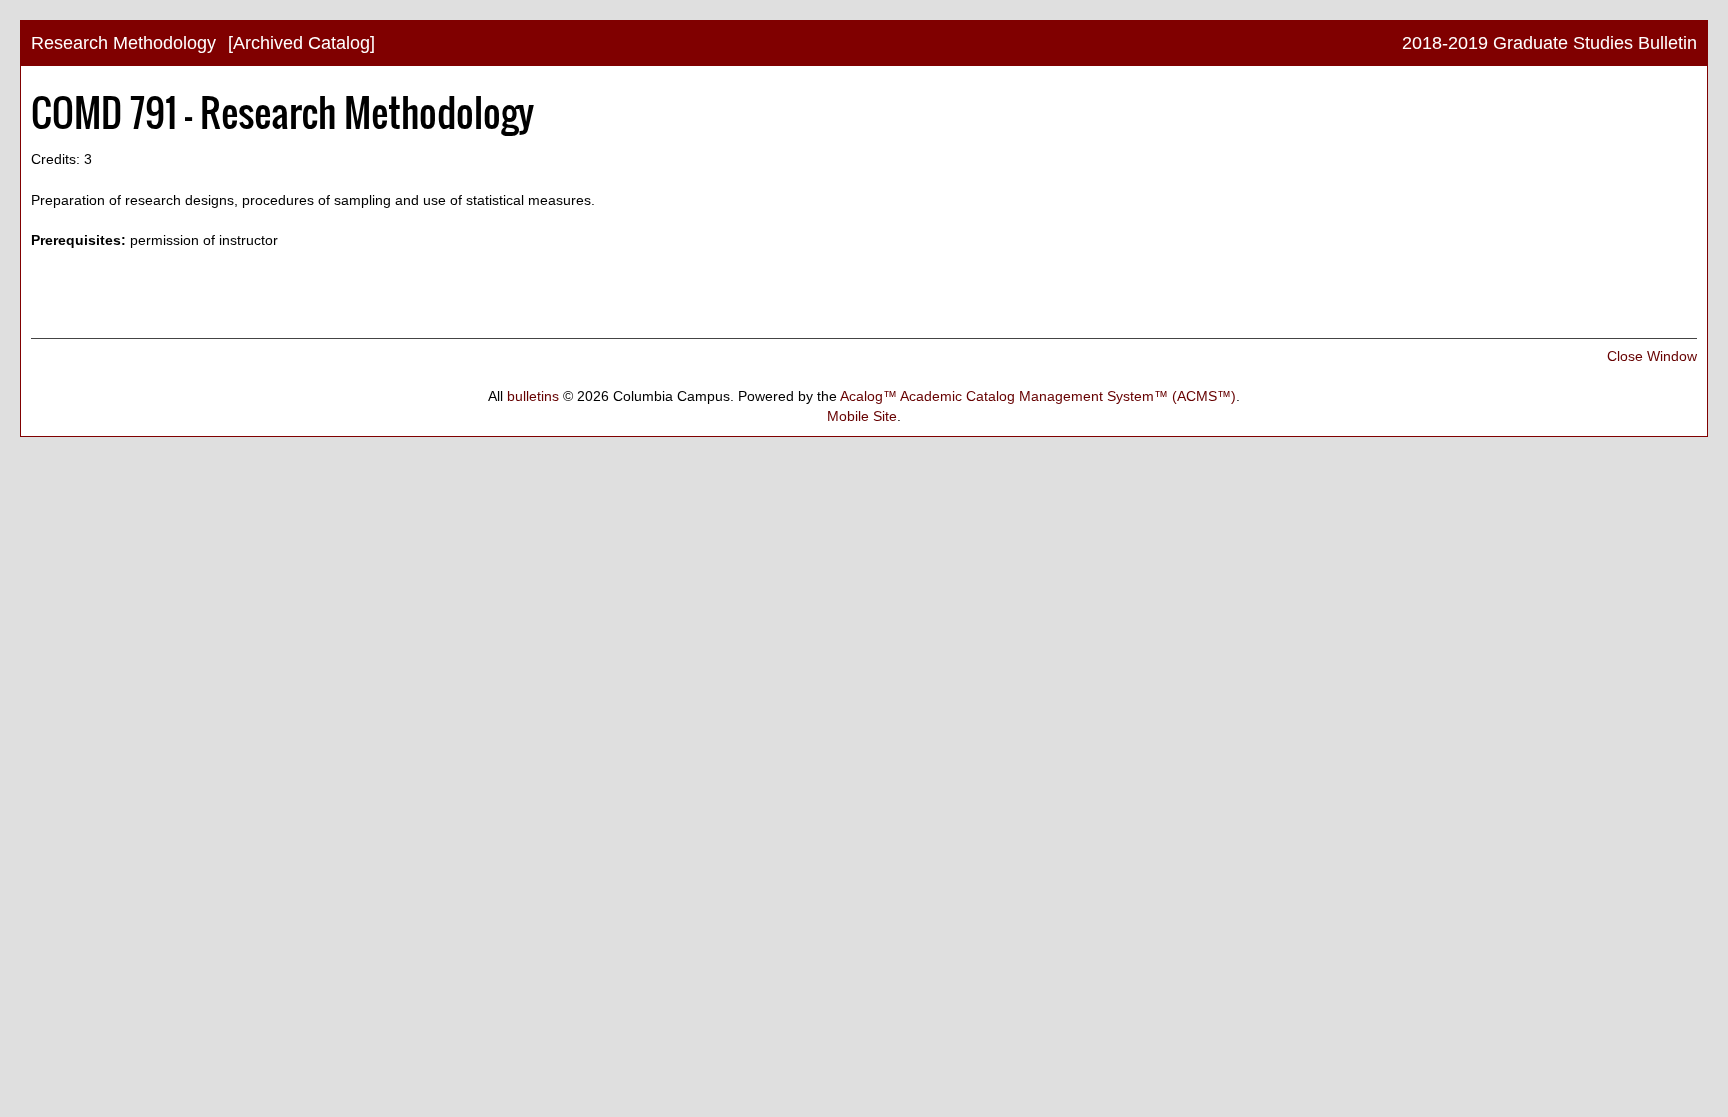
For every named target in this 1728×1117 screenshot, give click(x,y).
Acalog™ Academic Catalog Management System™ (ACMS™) (1038, 396)
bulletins (533, 396)
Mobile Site (862, 416)
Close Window (1652, 356)
